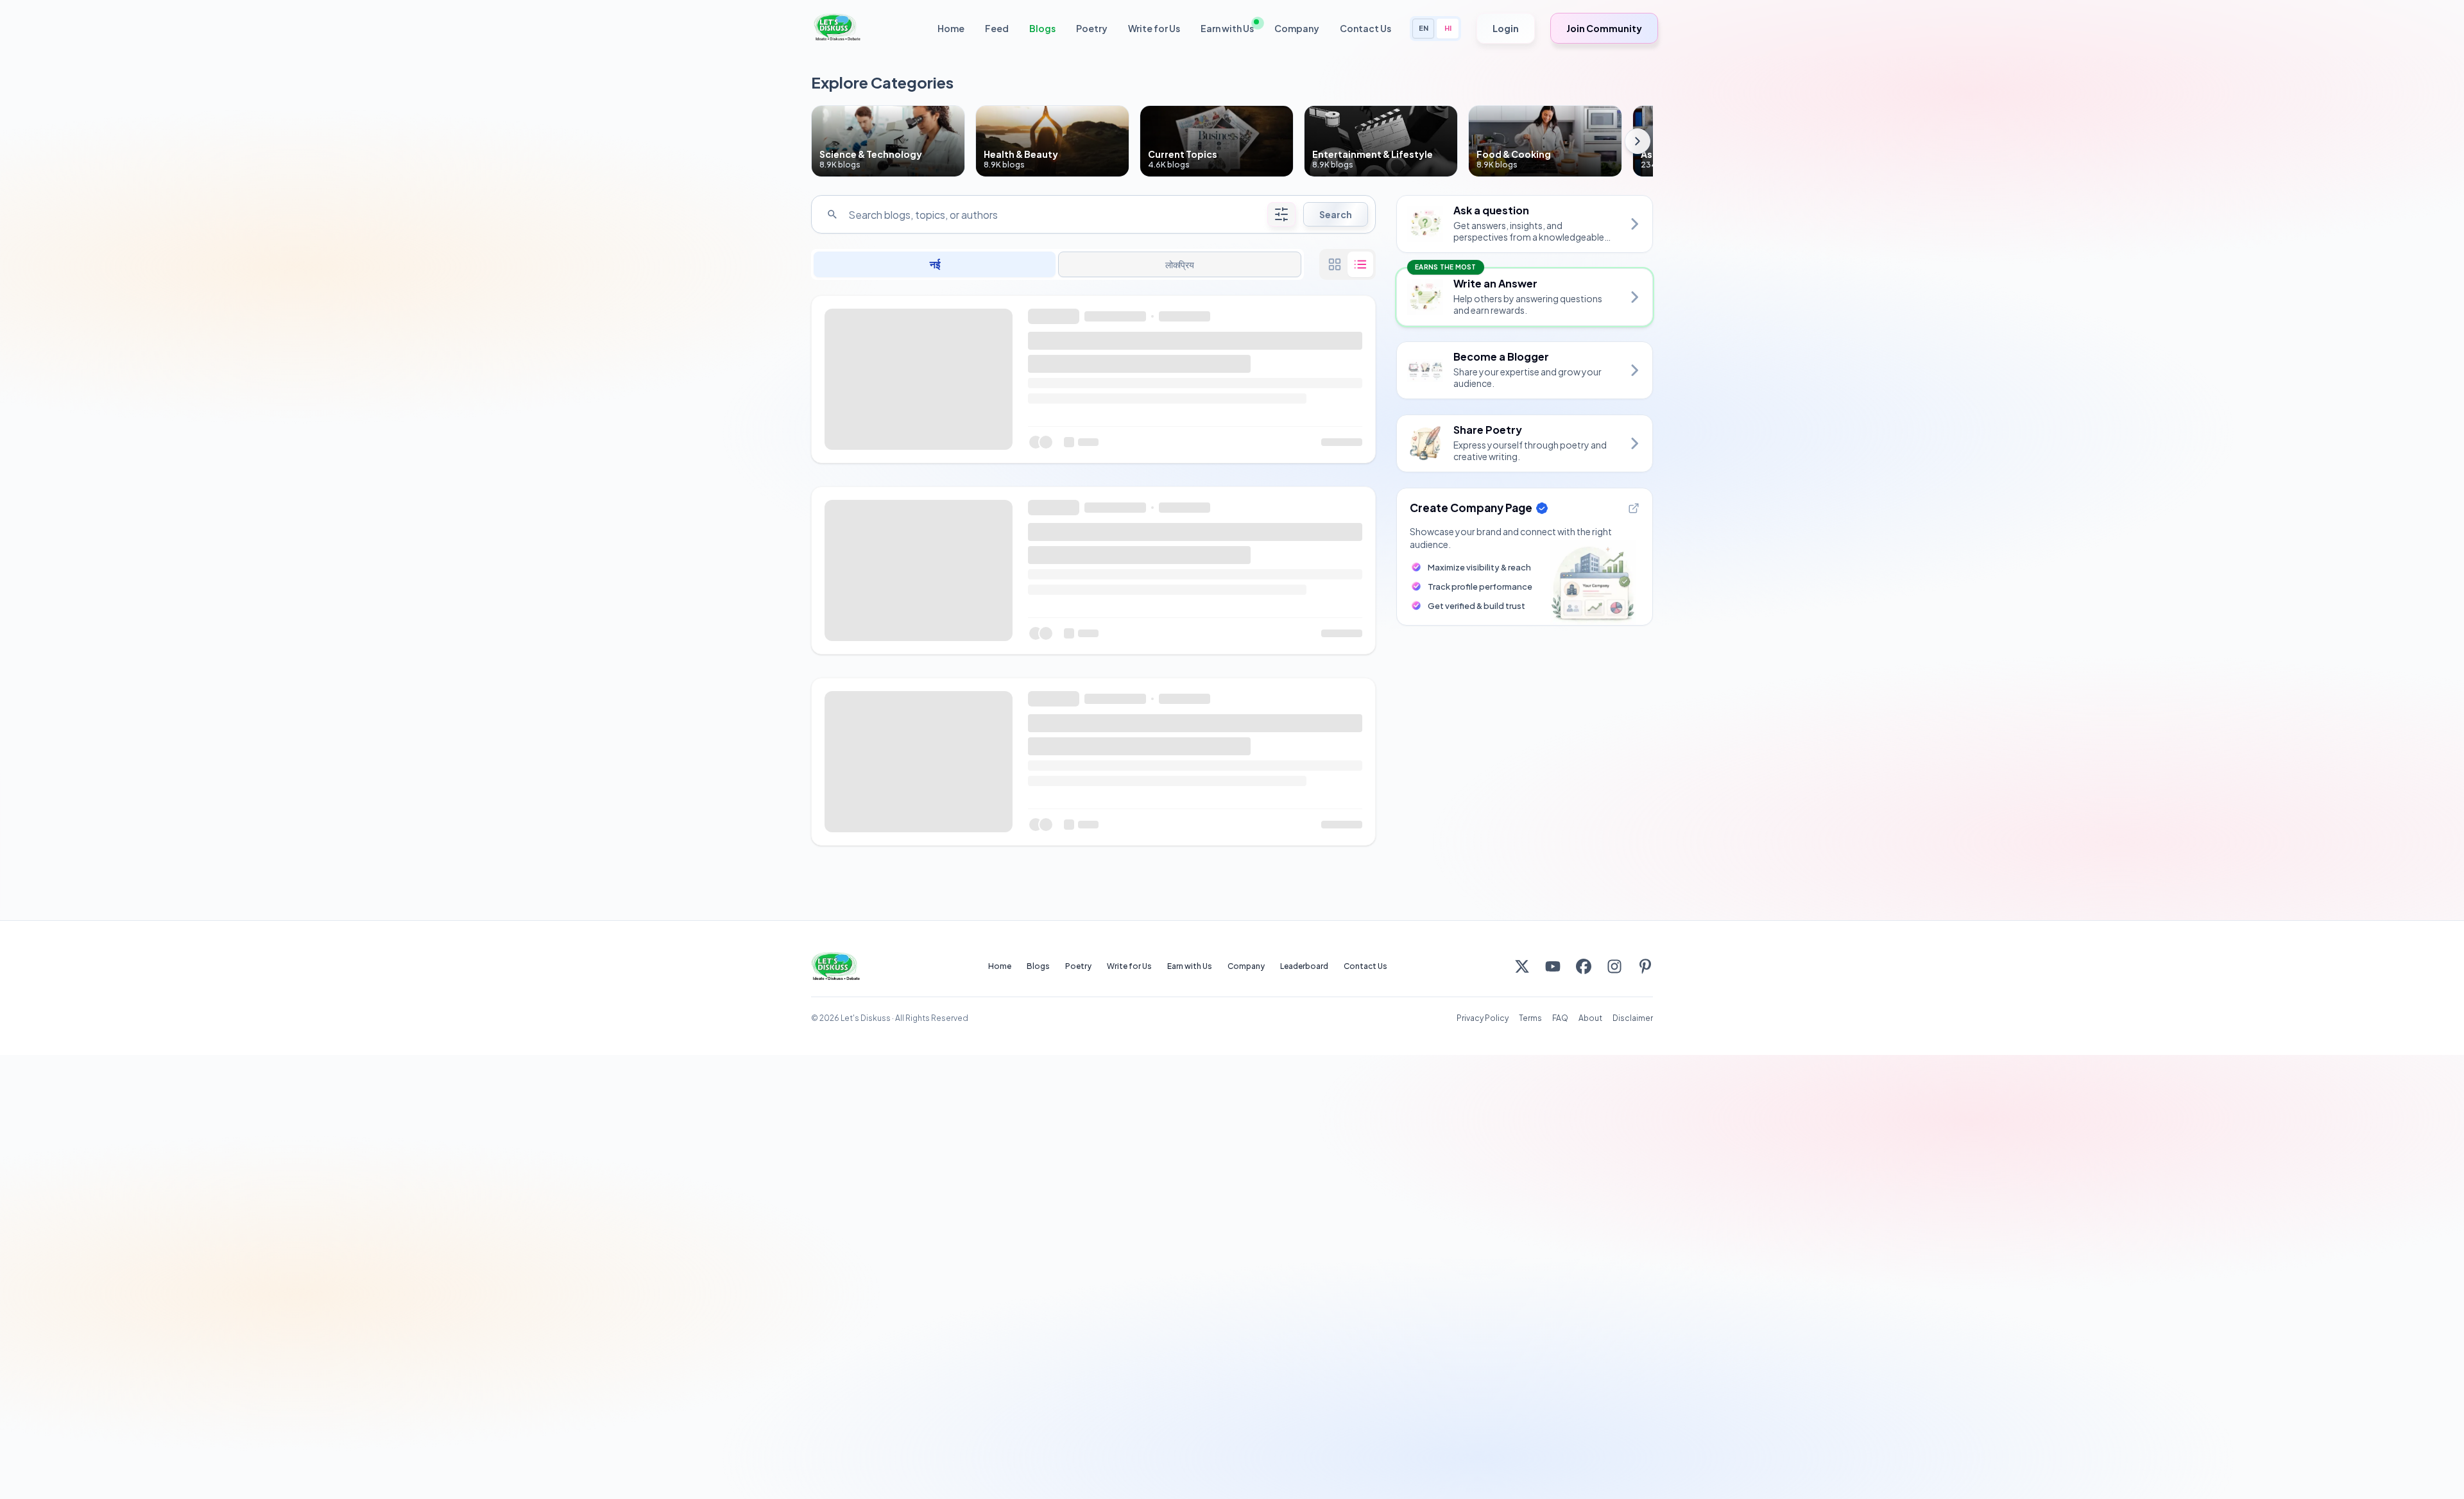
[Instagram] (1614, 966)
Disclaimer (1633, 1018)
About (1590, 1018)
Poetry (1092, 28)
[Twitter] (1522, 966)
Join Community (1604, 28)
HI (1448, 28)
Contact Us (1365, 28)
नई (935, 264)
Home (951, 28)
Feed (997, 28)
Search (1336, 214)
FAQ (1560, 1018)
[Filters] (1281, 214)
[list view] (1360, 264)
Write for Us (1154, 28)
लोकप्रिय (1180, 264)
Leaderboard (1304, 966)
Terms (1530, 1018)
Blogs (1042, 28)
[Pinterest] (1645, 966)
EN (1424, 28)
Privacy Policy (1483, 1018)
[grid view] (1335, 264)
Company (1297, 28)
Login (1506, 28)
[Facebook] (1584, 966)
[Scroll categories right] (1638, 141)
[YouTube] (1553, 966)
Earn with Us (1227, 28)
